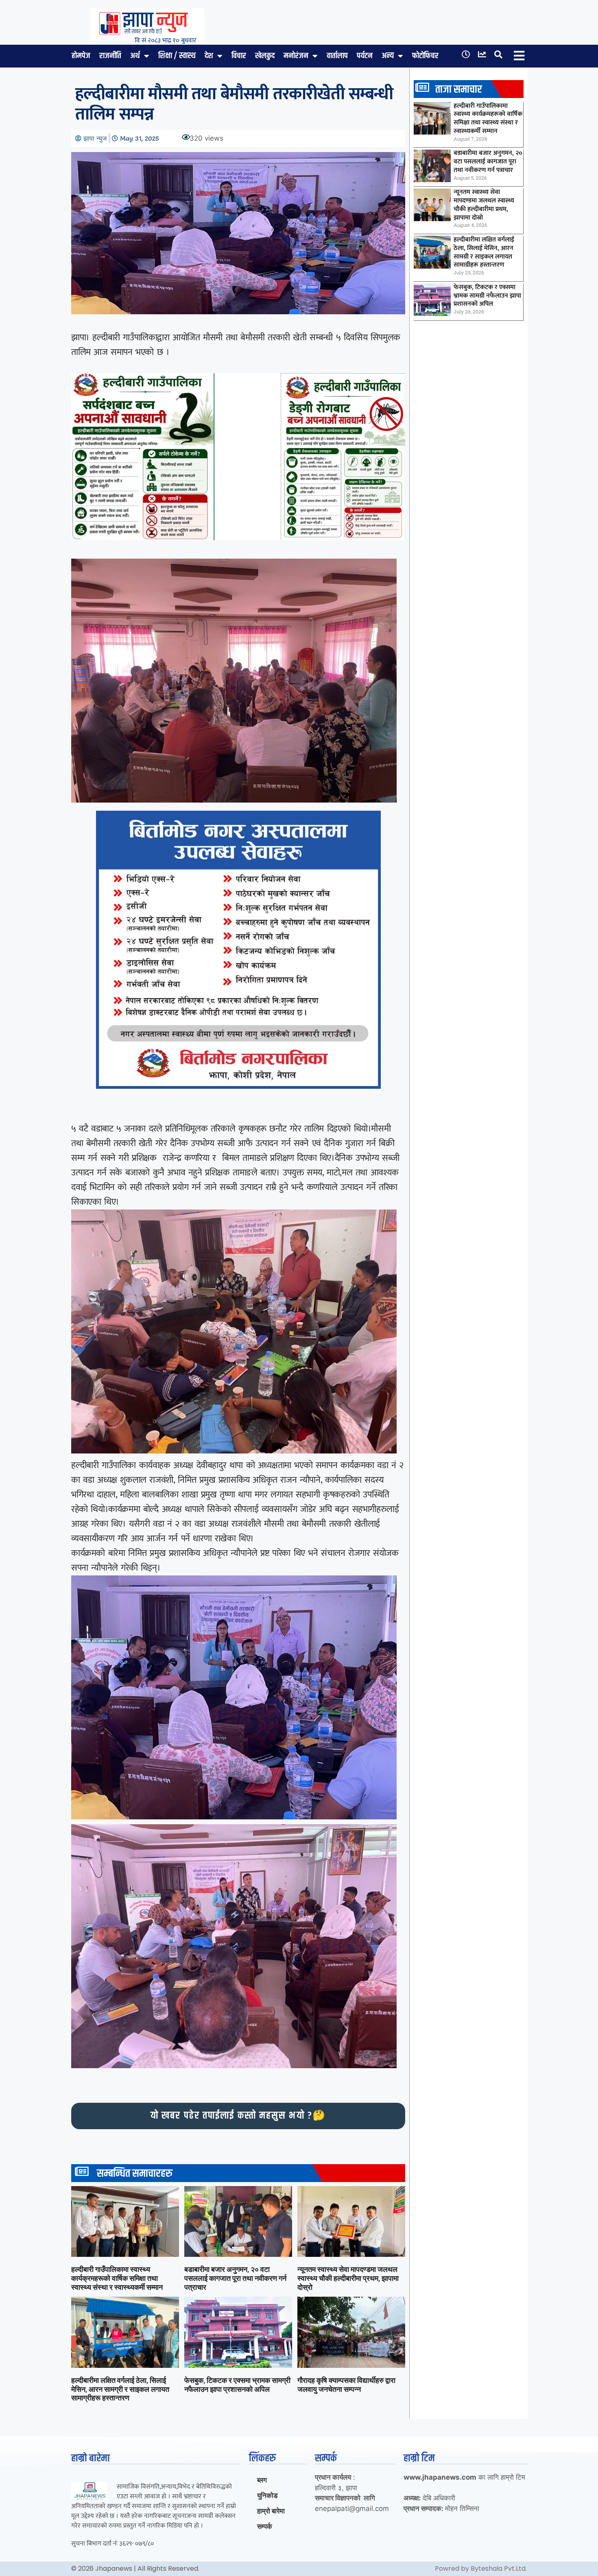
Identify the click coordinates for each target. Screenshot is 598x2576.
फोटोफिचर (425, 56)
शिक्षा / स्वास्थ (177, 56)
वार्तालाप (337, 56)
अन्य (388, 56)
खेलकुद (265, 56)
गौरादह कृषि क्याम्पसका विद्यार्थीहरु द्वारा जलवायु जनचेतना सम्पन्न (346, 2385)
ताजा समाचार (459, 90)
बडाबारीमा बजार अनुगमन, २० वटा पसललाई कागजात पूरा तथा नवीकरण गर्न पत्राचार (235, 2278)
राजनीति (110, 56)
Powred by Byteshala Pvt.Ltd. (481, 2568)
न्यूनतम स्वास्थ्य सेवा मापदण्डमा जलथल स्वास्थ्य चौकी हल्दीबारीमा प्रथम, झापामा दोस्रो (348, 2278)
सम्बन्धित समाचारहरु (135, 2174)
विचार (239, 56)
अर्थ (135, 56)
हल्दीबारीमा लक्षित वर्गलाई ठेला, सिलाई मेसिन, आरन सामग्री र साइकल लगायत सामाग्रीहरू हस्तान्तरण (120, 2389)
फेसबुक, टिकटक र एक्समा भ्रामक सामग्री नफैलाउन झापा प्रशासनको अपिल (237, 2385)
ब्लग (262, 2480)
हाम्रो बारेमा (271, 2511)
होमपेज (81, 56)
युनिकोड (267, 2495)
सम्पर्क (265, 2526)
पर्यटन (365, 56)
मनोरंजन (296, 56)
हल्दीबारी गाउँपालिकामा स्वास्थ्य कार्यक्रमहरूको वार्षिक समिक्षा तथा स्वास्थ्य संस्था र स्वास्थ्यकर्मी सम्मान (117, 2278)
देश (209, 56)
